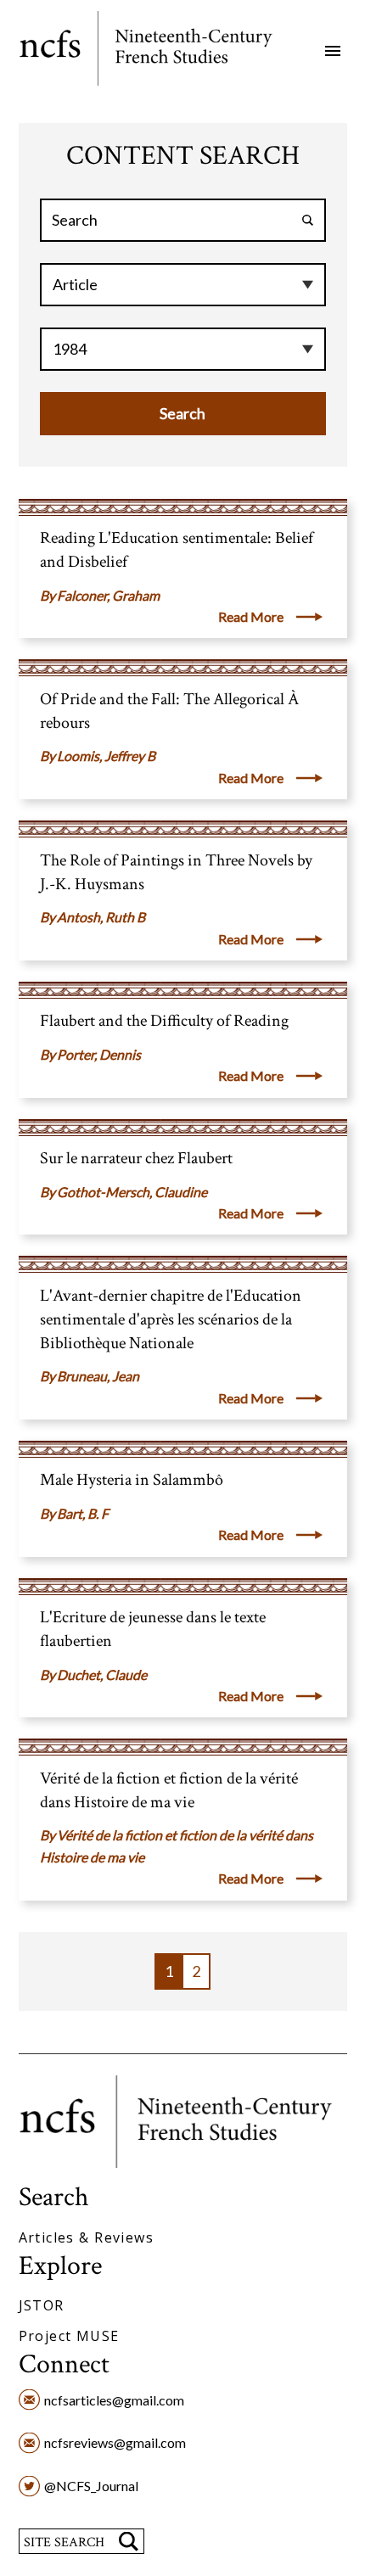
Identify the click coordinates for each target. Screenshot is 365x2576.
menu (333, 51)
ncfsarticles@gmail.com (114, 2400)
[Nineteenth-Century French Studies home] (158, 51)
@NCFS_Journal (91, 2486)
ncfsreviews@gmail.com (115, 2442)
